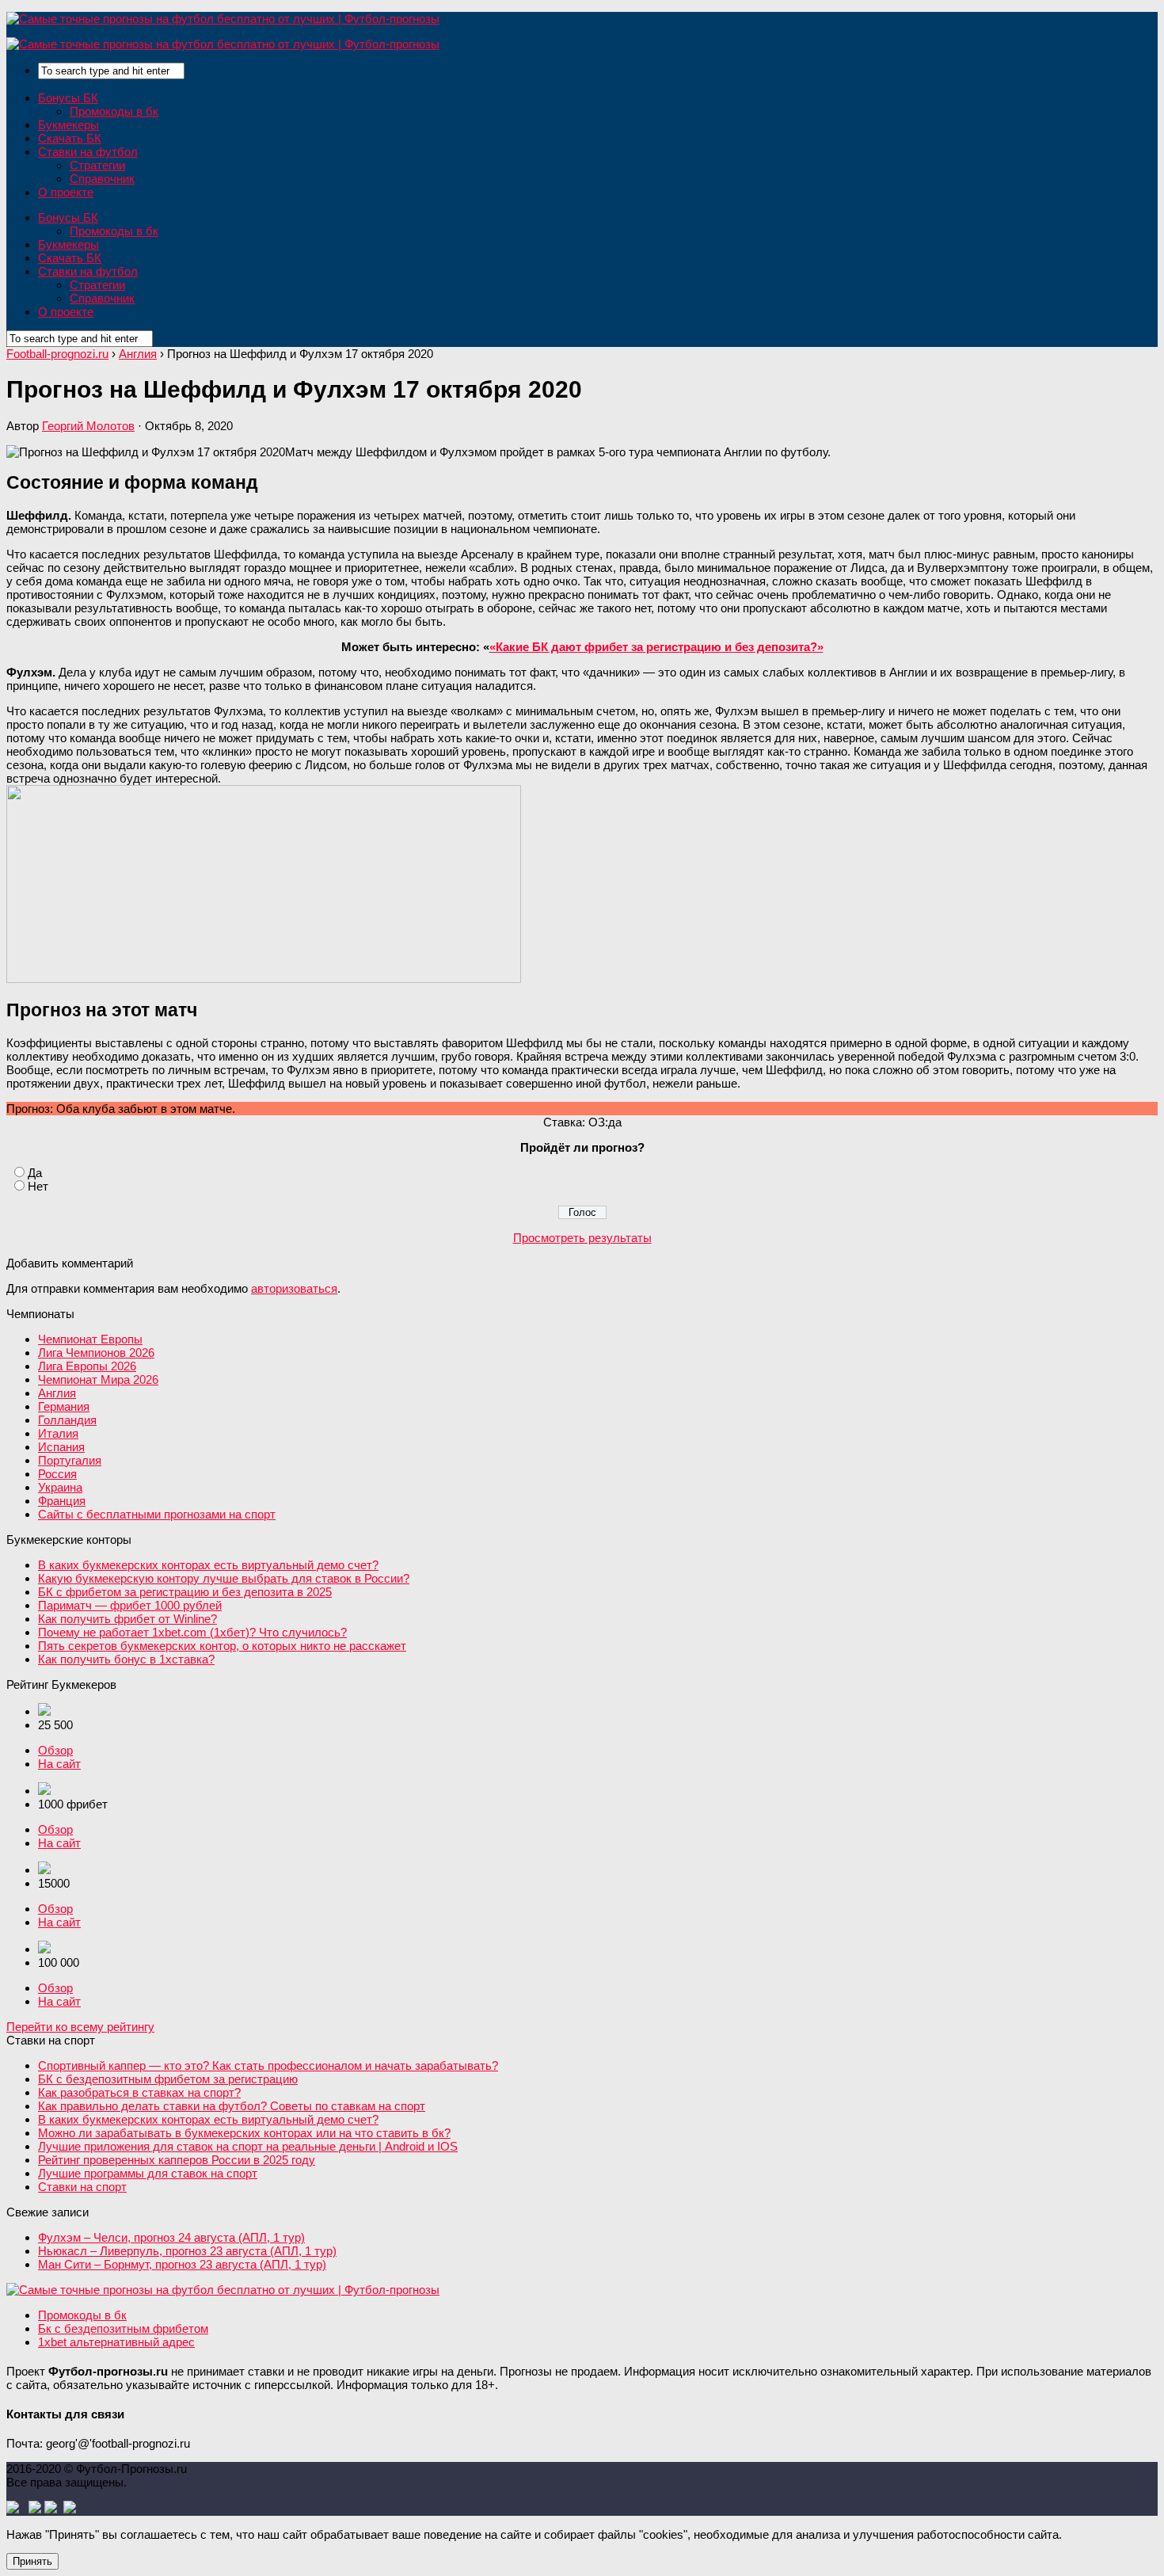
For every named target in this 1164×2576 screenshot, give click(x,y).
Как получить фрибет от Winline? (127, 1619)
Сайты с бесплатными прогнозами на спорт (157, 1514)
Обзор (55, 1750)
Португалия (70, 1460)
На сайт (59, 1764)
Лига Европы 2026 (87, 1366)
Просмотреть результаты (582, 1238)
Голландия (67, 1420)
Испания (61, 1447)
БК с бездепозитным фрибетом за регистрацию (168, 2079)
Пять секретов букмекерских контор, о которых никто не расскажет (222, 1646)
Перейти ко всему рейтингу (80, 2027)
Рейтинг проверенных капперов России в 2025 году (177, 2160)
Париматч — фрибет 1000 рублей (130, 1605)
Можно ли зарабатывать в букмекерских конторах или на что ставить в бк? (244, 2133)
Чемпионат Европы (90, 1339)
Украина (60, 1487)
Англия (57, 1393)
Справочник (102, 179)
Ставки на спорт (82, 2187)
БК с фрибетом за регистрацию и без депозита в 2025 (185, 1592)
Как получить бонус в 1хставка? (126, 1659)
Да (35, 1173)
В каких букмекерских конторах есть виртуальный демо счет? (208, 1565)
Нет (38, 1186)
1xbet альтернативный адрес (116, 2342)
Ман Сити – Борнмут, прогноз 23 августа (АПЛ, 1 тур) (182, 2264)
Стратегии (97, 165)
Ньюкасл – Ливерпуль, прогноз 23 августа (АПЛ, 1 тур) (187, 2251)
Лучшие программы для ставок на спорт (148, 2173)
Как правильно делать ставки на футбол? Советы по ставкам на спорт (232, 2106)
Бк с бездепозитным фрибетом (123, 2328)
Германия (64, 1406)
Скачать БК (70, 138)
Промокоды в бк (114, 111)
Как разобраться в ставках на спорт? (139, 2092)
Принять (32, 2561)
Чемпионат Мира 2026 (98, 1379)
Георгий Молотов (88, 426)
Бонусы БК (68, 98)
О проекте (66, 192)
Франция (62, 1501)
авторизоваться (294, 1288)
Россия (57, 1474)
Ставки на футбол (88, 152)
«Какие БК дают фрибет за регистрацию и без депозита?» (656, 647)
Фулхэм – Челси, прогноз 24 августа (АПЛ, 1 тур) (171, 2237)
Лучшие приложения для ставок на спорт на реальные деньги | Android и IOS (248, 2146)
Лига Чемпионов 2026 (96, 1353)
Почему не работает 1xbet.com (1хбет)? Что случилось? (192, 1632)
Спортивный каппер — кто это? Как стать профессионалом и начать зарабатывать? (268, 2065)
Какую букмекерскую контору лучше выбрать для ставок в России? (224, 1578)
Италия (58, 1433)
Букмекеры (68, 125)
